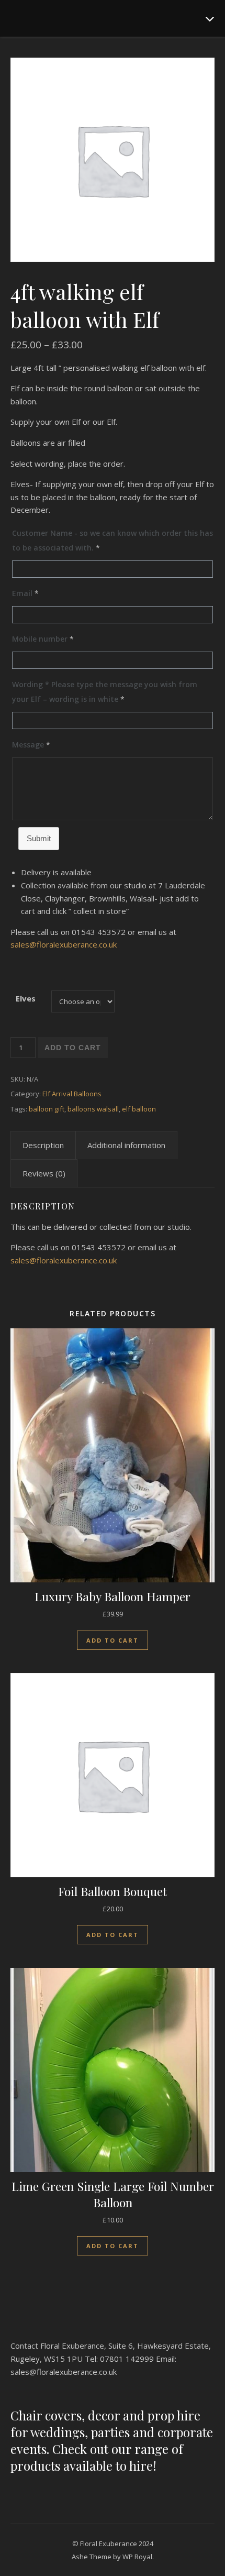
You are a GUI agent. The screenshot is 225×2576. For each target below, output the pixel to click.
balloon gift (47, 1109)
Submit (39, 838)
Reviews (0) (44, 1173)
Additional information (126, 1145)
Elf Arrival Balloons (72, 1094)
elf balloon (139, 1109)
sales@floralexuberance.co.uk (64, 944)
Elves (26, 998)
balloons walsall (93, 1109)
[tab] (43, 1145)
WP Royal (137, 2557)
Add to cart (73, 1048)
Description (43, 1145)
